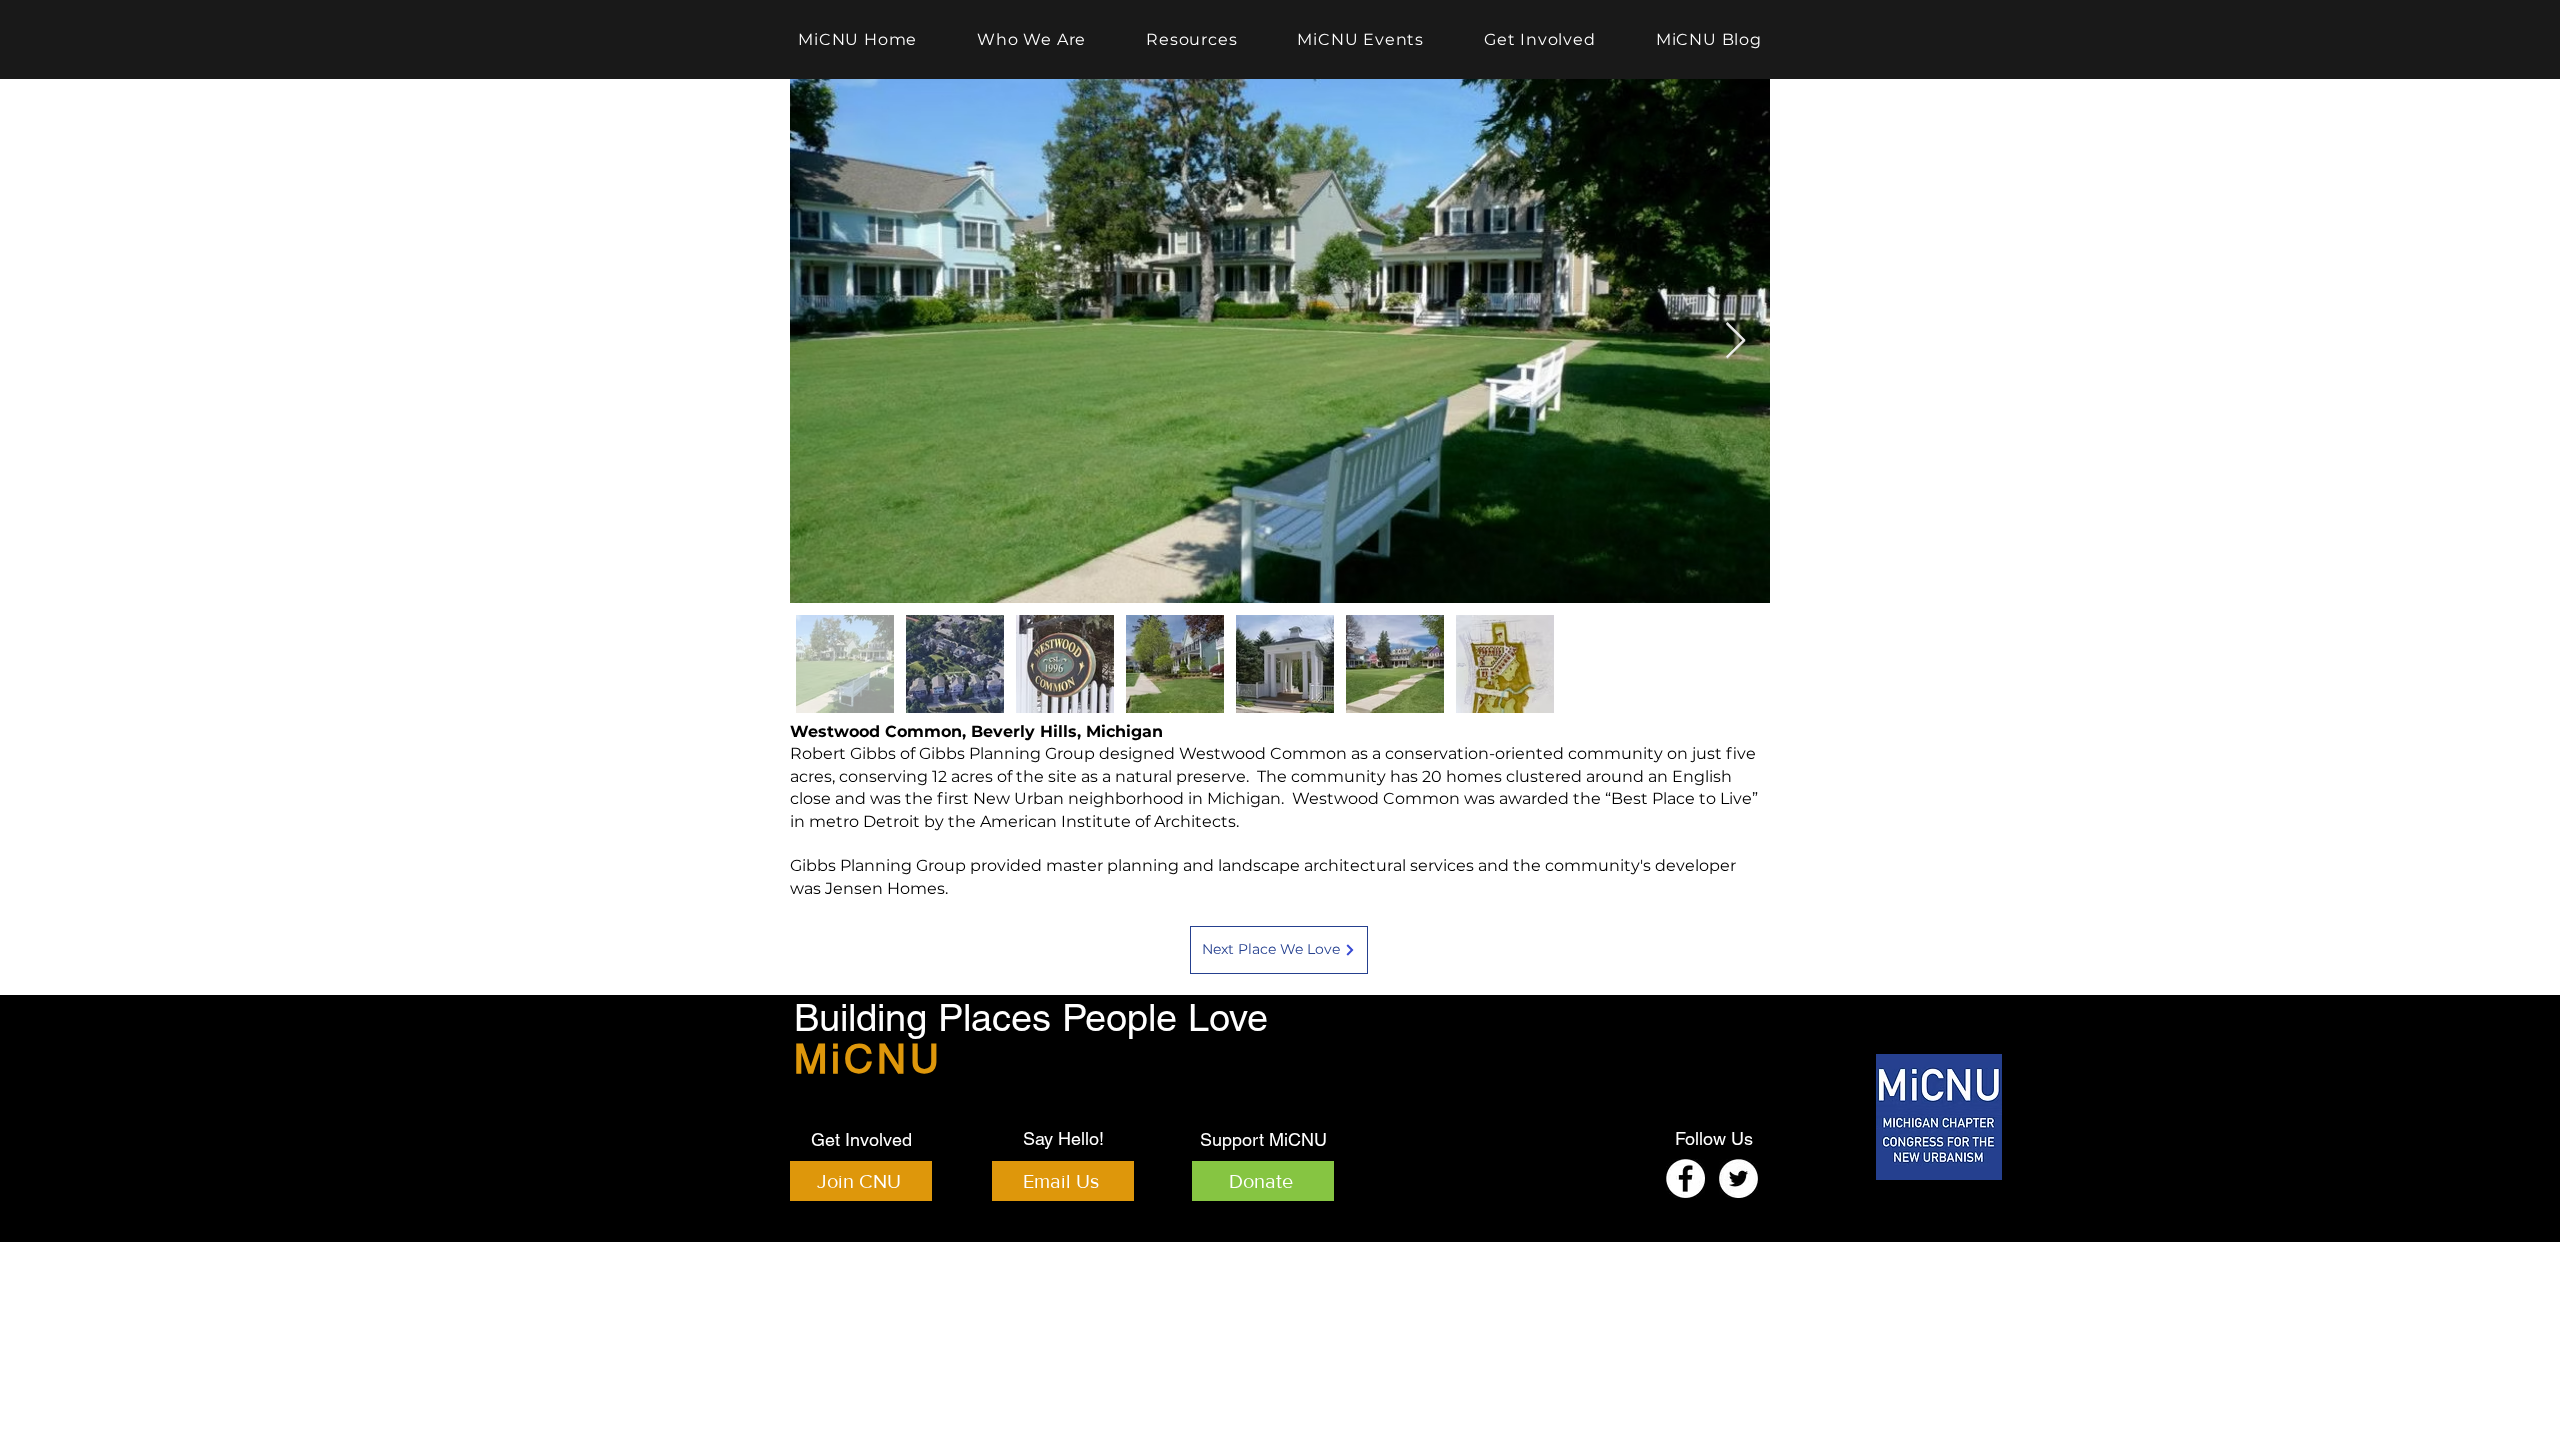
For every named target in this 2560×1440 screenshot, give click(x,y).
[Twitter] (1738, 1178)
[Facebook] (1685, 1178)
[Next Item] (1735, 341)
